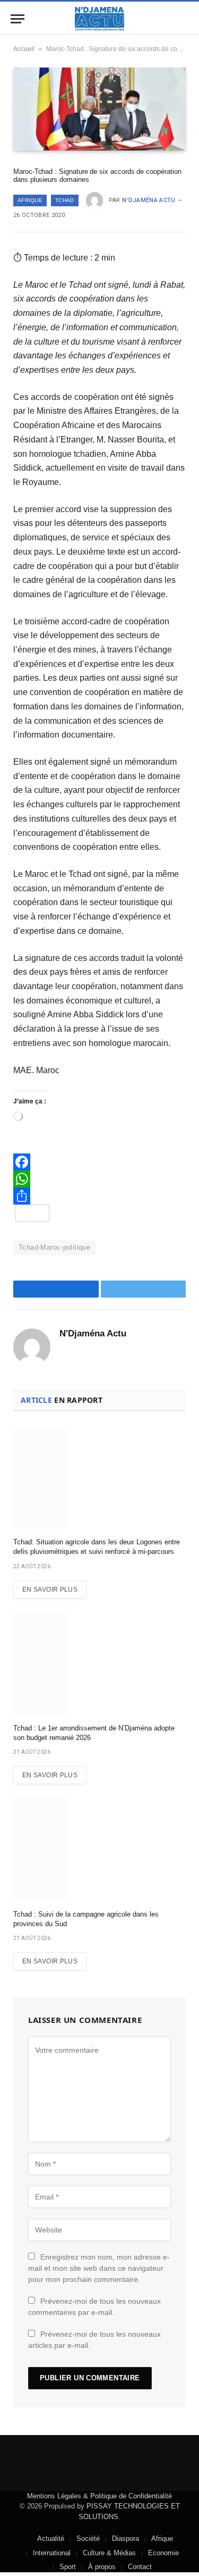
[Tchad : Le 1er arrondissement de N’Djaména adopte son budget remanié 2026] (99, 1664)
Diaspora (126, 2539)
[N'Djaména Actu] (100, 19)
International (52, 2553)
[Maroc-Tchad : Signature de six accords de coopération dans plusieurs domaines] (99, 109)
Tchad (65, 200)
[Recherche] (187, 19)
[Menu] (18, 19)
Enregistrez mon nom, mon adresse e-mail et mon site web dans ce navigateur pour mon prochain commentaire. (99, 2268)
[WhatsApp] (99, 1179)
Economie (163, 2553)
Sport (68, 2567)
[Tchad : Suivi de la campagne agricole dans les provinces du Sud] (99, 1849)
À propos (102, 2567)
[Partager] (99, 1196)
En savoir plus (50, 1590)
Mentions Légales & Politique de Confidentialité (99, 2496)
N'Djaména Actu (149, 200)
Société (88, 2539)
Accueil (24, 49)
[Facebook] (99, 1162)
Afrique (30, 200)
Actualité (51, 2539)
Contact (140, 2567)
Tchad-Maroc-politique (54, 1247)
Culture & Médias (109, 2553)
